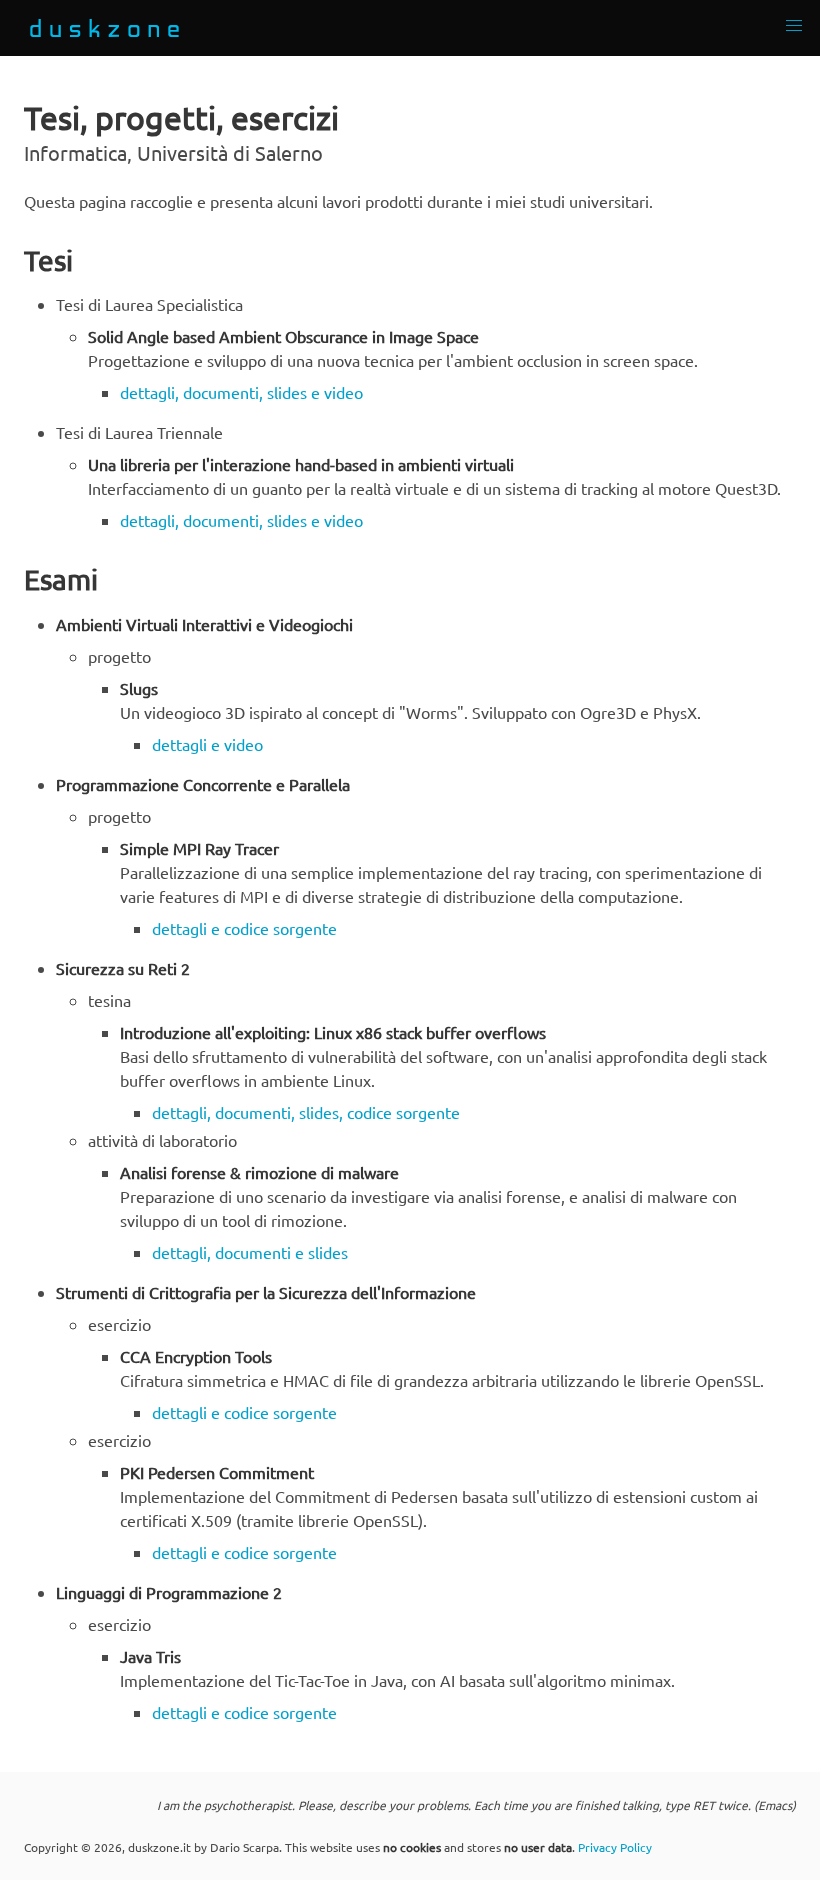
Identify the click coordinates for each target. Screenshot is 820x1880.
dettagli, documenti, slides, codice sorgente (306, 1112)
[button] (794, 26)
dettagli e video (207, 744)
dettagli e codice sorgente (244, 928)
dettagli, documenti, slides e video (241, 392)
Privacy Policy (615, 1847)
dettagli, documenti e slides (250, 1252)
